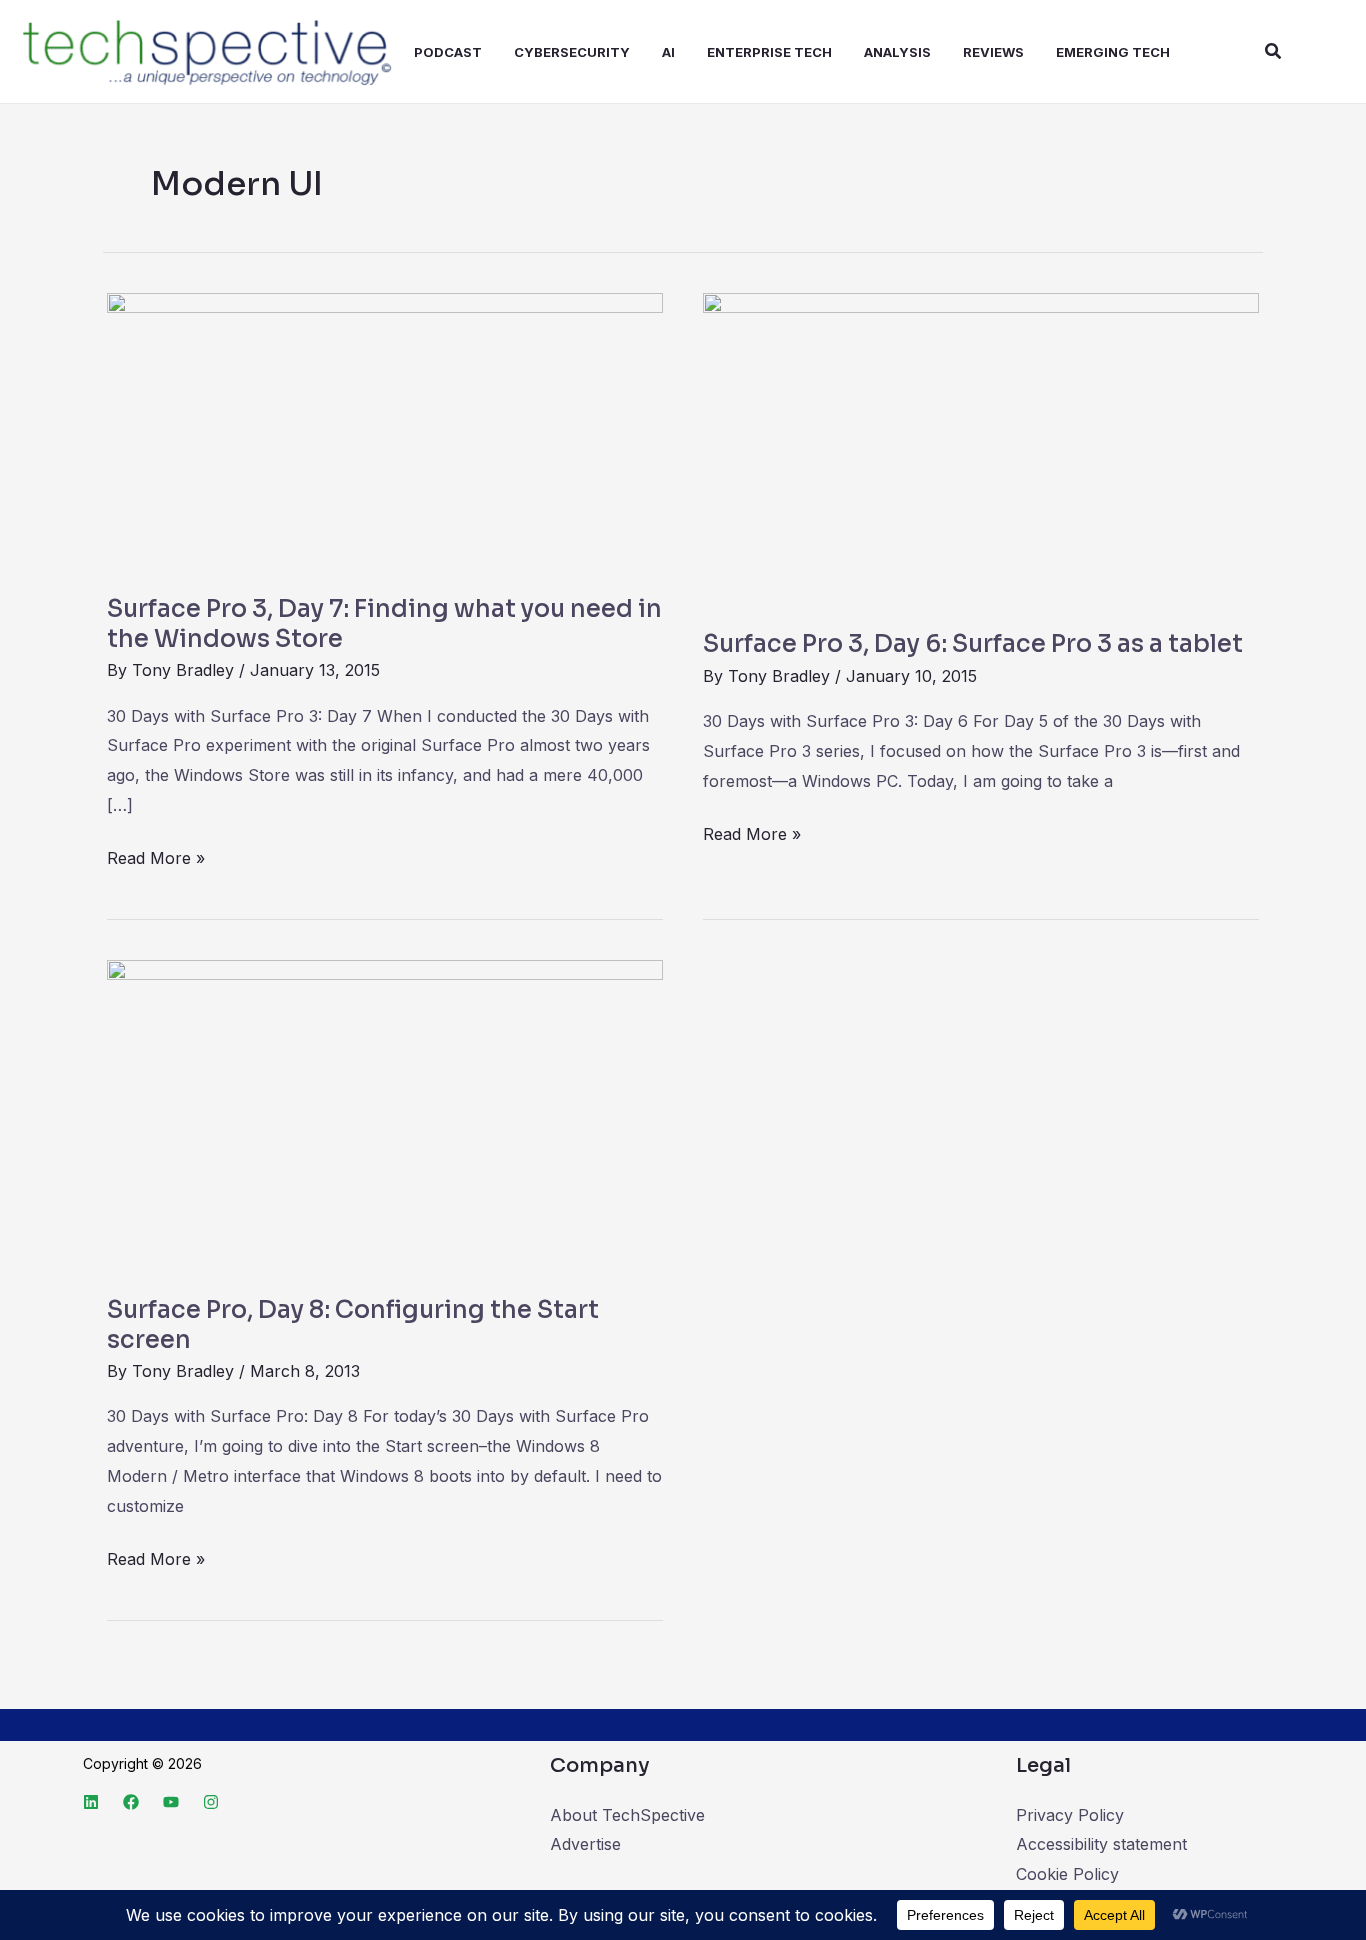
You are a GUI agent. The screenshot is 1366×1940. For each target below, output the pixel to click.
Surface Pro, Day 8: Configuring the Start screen (353, 1325)
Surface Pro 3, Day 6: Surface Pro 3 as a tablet (973, 644)
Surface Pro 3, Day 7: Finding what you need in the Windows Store (384, 624)
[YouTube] (171, 1802)
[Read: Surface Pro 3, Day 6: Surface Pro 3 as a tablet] (981, 448)
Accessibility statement (1101, 1844)
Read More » (156, 856)
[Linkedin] (91, 1802)
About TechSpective (627, 1815)
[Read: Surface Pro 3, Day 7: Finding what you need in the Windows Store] (385, 431)
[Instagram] (211, 1802)
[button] (1274, 51)
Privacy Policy (1070, 1815)
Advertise (585, 1844)
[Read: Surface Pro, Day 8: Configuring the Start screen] (385, 1114)
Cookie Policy (1067, 1874)
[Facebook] (131, 1802)
